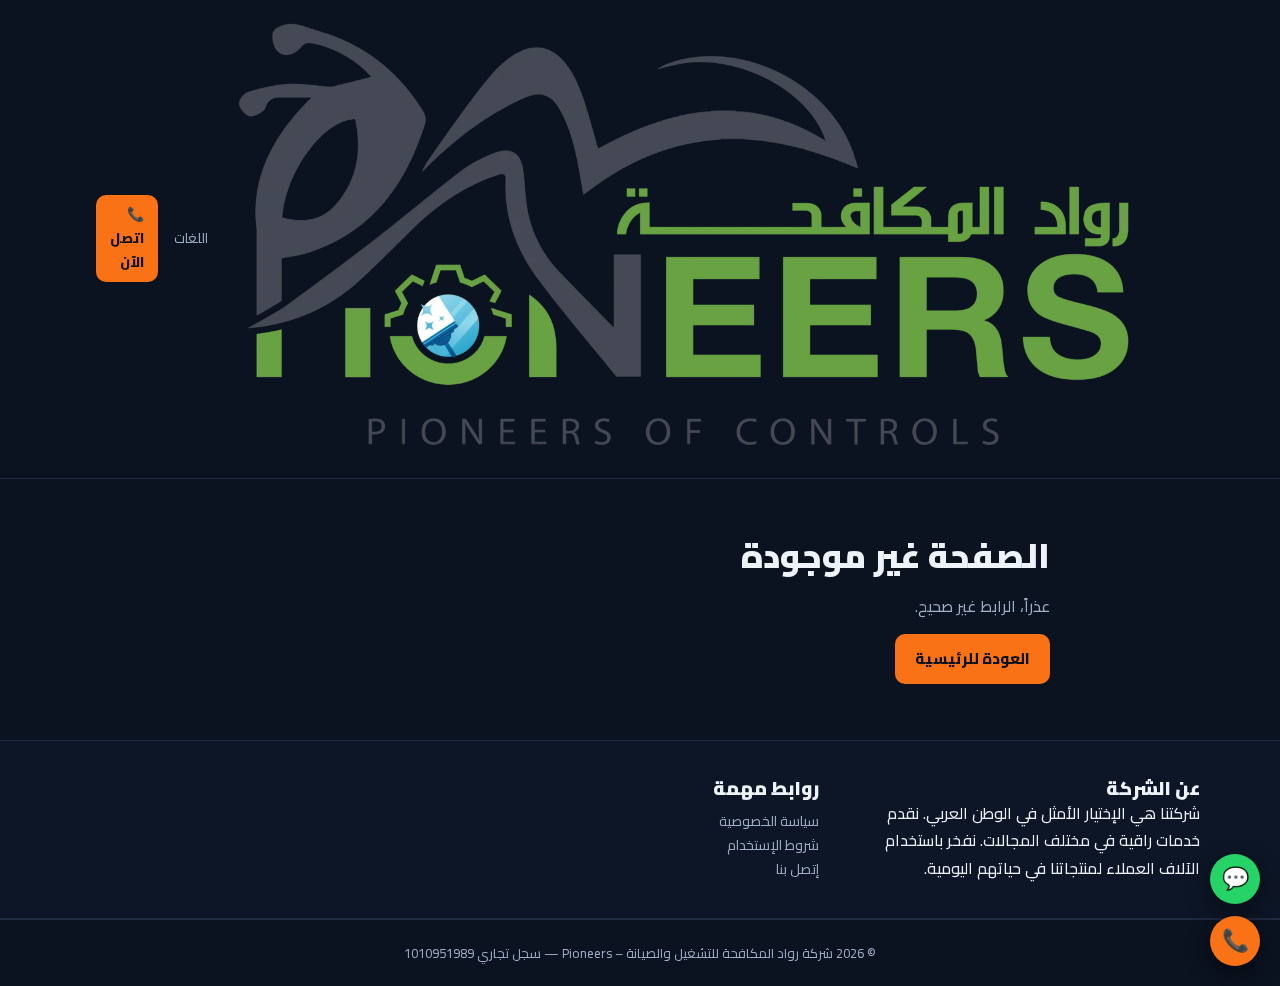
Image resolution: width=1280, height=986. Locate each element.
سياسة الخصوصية (769, 821)
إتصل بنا (797, 869)
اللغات (191, 238)
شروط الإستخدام (773, 845)
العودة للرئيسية (972, 658)
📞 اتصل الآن (127, 238)
